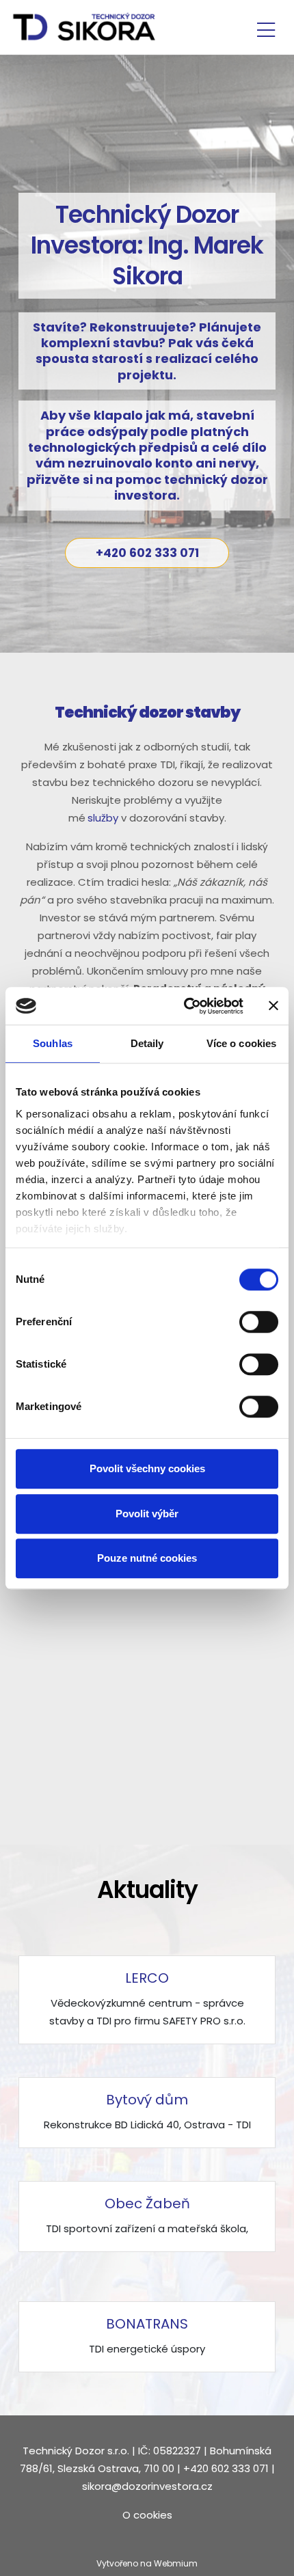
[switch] (259, 1322)
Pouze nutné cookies (147, 1558)
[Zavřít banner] (273, 1006)
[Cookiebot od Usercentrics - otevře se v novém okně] (185, 1006)
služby (103, 818)
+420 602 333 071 (147, 553)
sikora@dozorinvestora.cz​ (147, 2486)
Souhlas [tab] (53, 1043)
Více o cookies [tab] (241, 1043)
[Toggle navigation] (266, 28)
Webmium (176, 2563)
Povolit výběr (147, 1514)
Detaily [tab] (147, 1043)
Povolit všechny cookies (147, 1468)
